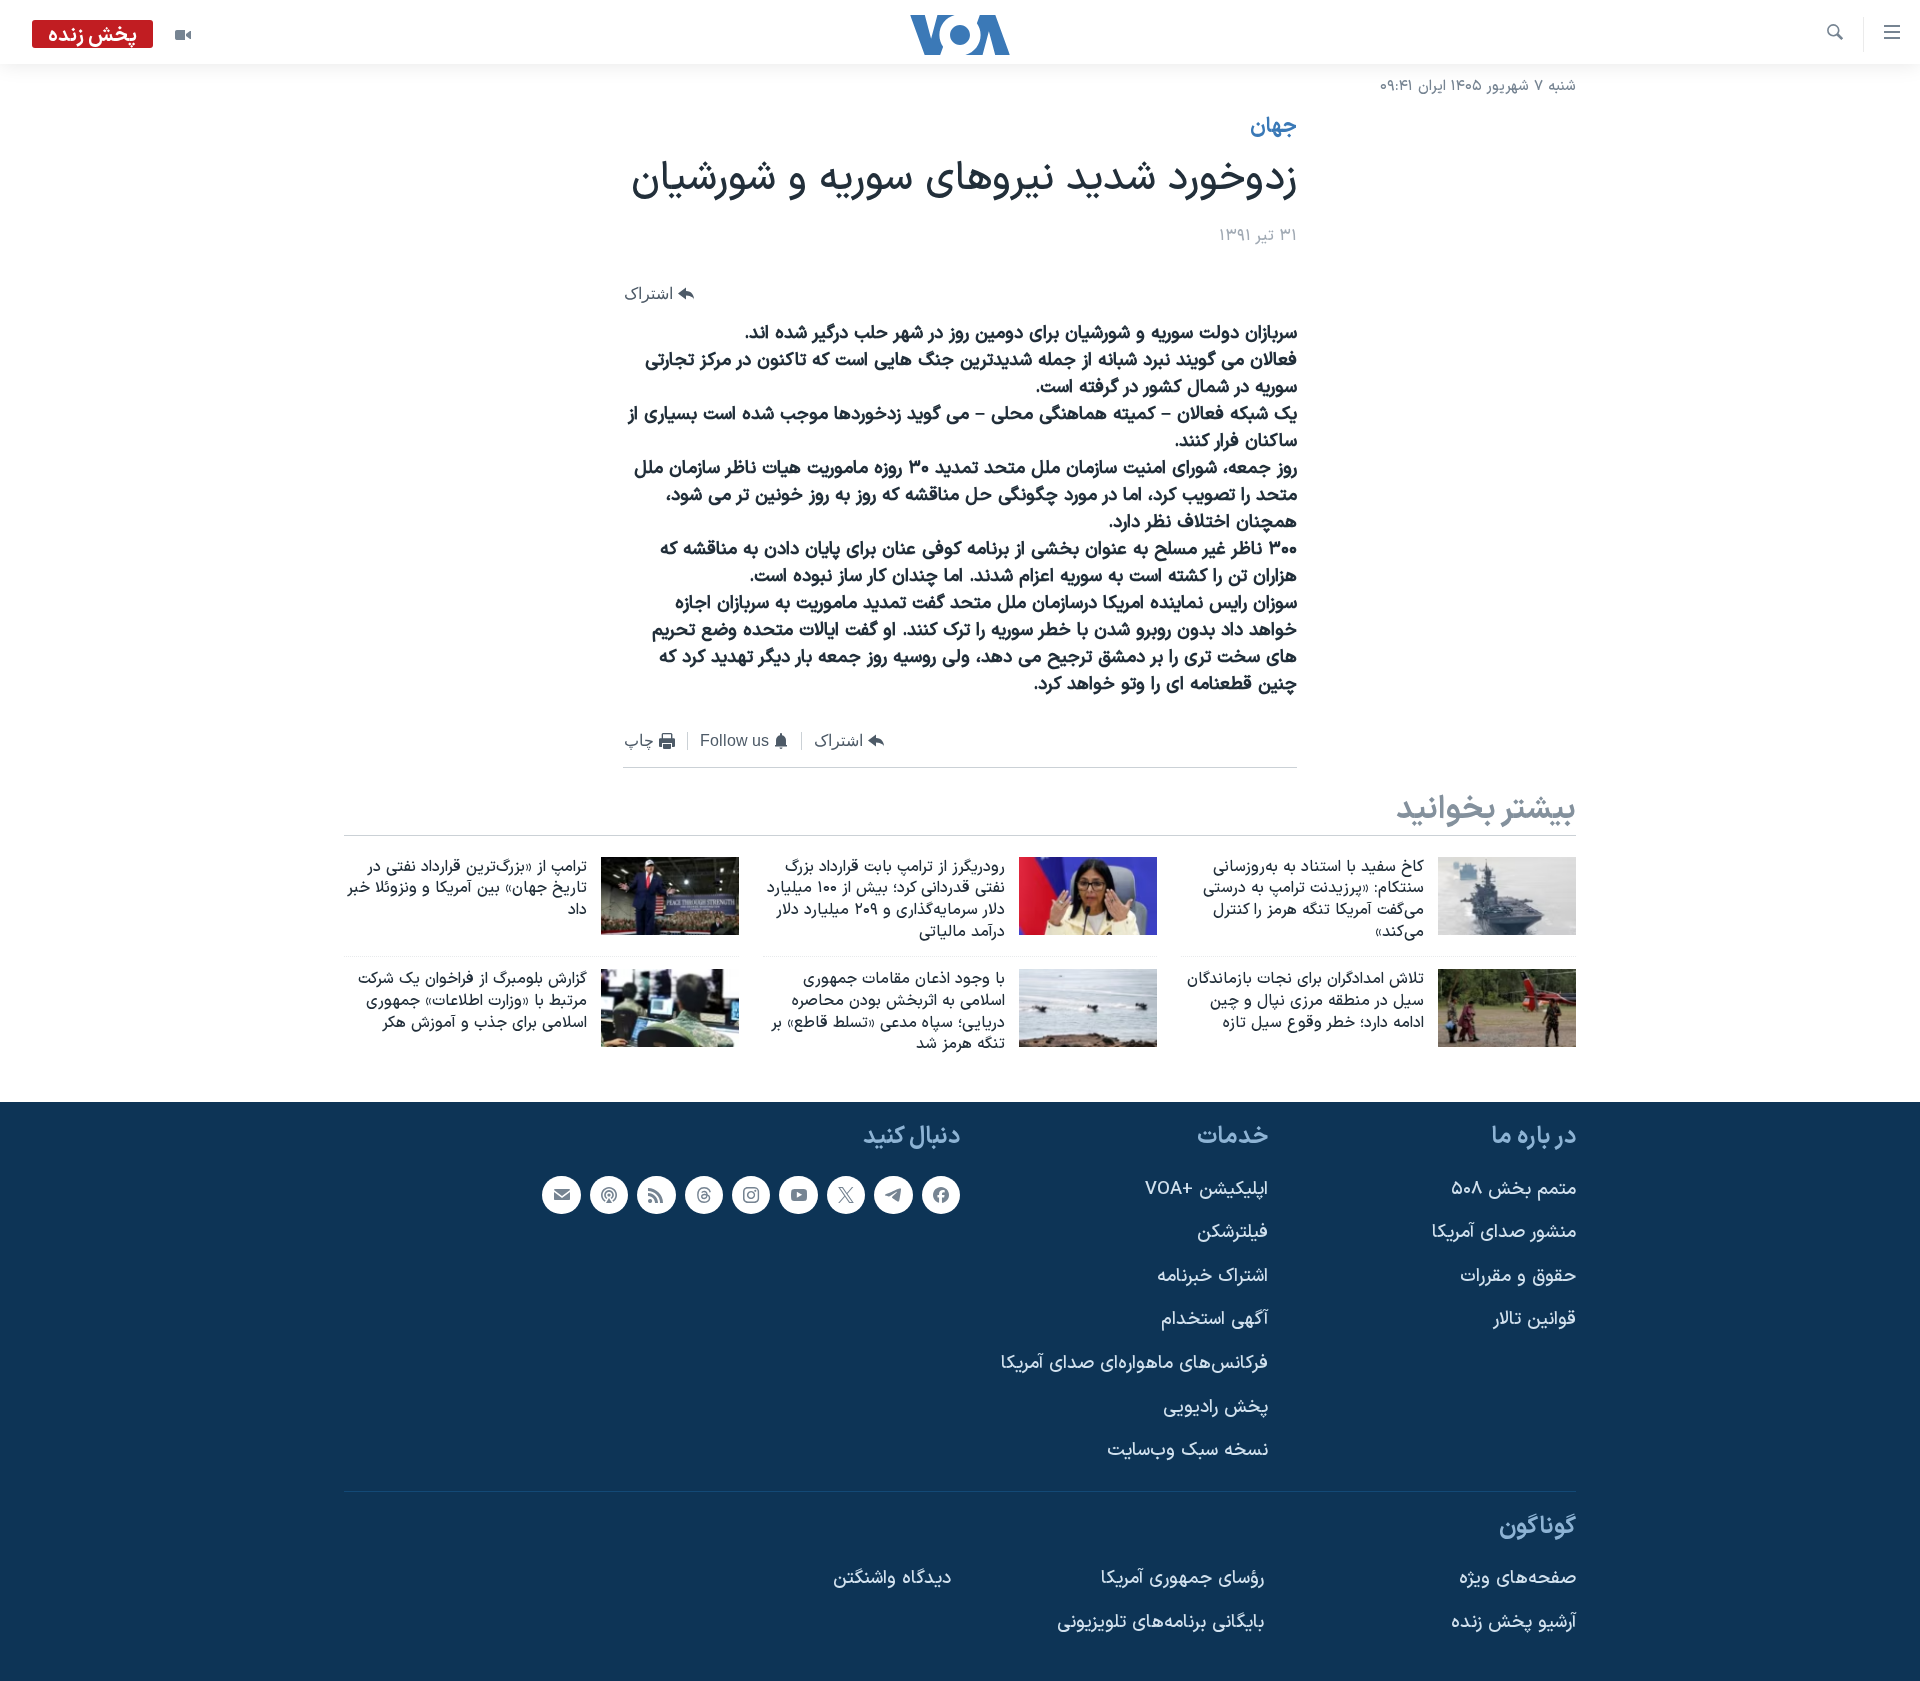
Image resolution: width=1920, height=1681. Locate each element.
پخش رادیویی (1215, 1407)
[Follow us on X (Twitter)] (846, 1195)
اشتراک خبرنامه (1212, 1276)
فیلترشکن (1232, 1232)
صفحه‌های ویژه (1517, 1579)
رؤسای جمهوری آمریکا (1182, 1579)
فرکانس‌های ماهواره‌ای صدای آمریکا (1134, 1363)
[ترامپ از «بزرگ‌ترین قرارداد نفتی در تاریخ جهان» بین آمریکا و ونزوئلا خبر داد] (670, 896)
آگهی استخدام (1214, 1320)
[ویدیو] (183, 35)
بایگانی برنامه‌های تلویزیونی (1160, 1622)
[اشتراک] (561, 1195)
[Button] (659, 294)
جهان (1273, 127)
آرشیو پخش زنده (1513, 1622)
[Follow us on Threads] (704, 1195)
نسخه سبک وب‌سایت (1187, 1451)
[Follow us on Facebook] (941, 1195)
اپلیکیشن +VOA (1206, 1189)
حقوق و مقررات (1518, 1276)
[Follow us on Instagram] (751, 1195)
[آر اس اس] (656, 1195)
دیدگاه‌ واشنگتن (892, 1579)
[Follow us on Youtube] (798, 1195)
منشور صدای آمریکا (1504, 1232)
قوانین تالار (1534, 1320)
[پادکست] (609, 1195)
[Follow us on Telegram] (893, 1195)
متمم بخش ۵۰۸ (1513, 1189)
